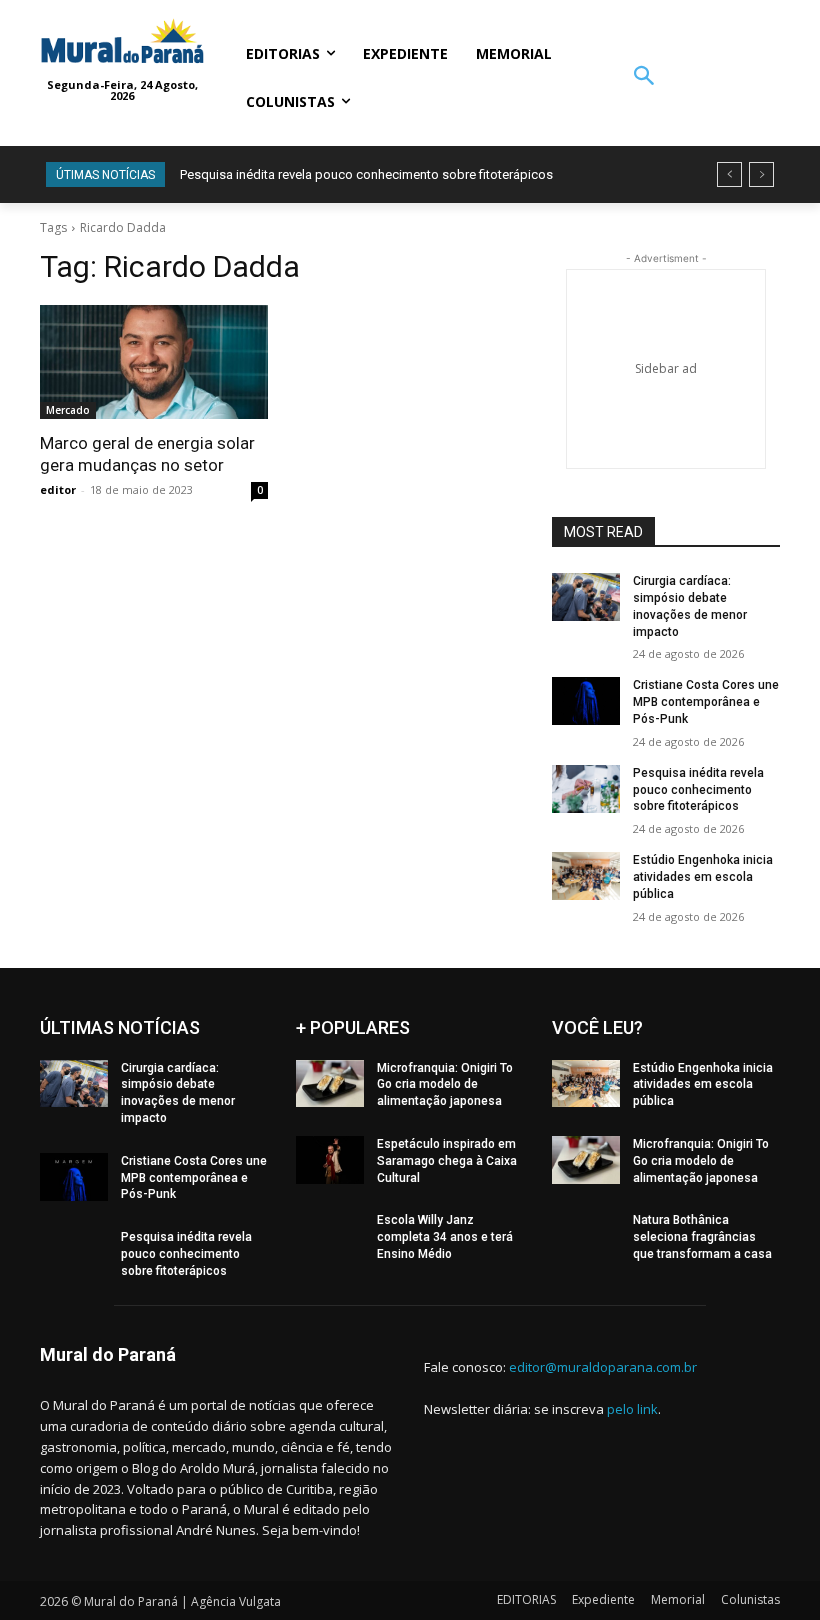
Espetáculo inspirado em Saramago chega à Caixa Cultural (447, 1161)
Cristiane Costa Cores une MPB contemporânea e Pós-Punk (706, 702)
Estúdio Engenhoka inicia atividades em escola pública (703, 877)
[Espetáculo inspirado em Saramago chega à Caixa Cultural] (330, 1160)
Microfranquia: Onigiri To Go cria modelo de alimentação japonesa (445, 1085)
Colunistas (750, 1599)
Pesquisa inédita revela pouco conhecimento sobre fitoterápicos (366, 174)
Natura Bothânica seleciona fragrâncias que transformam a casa (702, 1237)
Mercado (68, 410)
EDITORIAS (526, 1599)
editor (58, 489)
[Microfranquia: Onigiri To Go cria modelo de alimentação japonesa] (330, 1084)
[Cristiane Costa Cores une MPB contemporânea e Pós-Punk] (586, 701)
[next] (761, 174)
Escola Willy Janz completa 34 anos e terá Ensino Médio (445, 1237)
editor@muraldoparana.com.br (603, 1367)
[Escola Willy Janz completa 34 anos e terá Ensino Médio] (330, 1236)
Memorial (678, 1599)
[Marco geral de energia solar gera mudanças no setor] (154, 362)
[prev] (729, 174)
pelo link (632, 1409)
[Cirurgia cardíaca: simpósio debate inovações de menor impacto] (586, 597)
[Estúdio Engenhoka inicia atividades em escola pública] (586, 876)
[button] (643, 77)
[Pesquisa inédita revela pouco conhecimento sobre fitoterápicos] (586, 789)
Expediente (603, 1599)
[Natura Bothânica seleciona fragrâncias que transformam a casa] (586, 1236)
